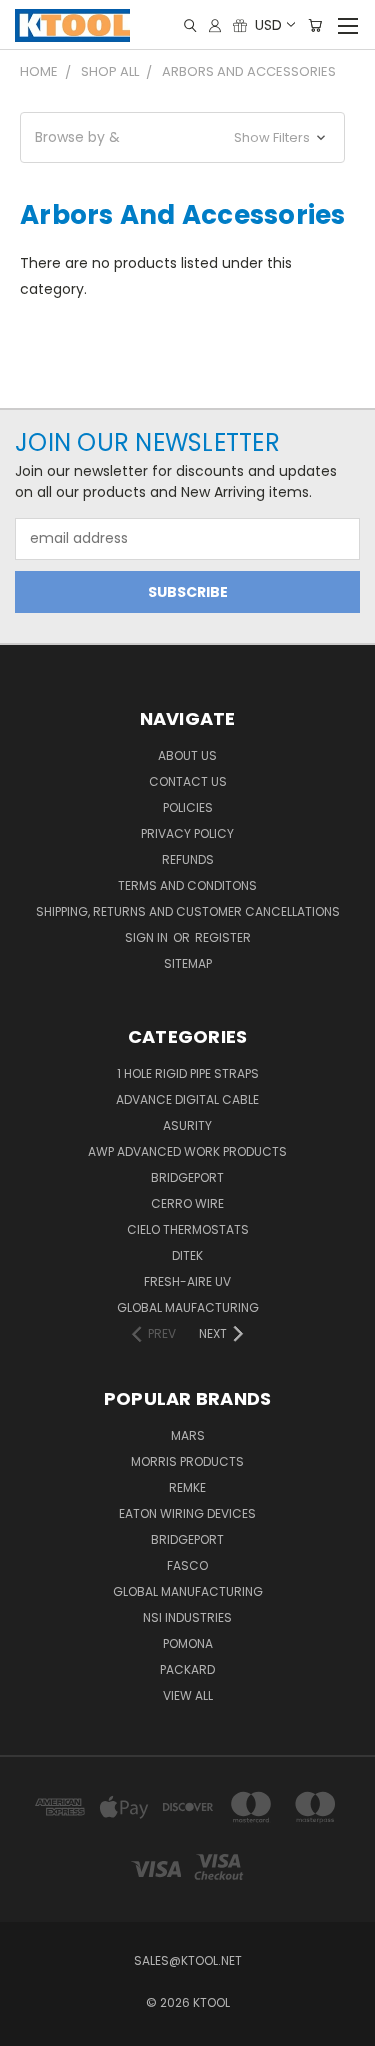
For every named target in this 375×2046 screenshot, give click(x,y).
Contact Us (188, 781)
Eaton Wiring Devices (187, 1513)
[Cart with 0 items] (315, 25)
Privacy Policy (187, 833)
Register (223, 937)
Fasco (187, 1565)
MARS (188, 1435)
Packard (187, 1669)
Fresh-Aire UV (187, 1281)
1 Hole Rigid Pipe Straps (188, 1073)
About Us (187, 755)
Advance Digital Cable (187, 1099)
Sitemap (188, 963)
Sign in (148, 937)
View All (188, 1695)
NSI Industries (187, 1617)
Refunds (188, 859)
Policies (188, 807)
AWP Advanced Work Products (187, 1151)
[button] (182, 137)
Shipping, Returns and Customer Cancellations (188, 911)
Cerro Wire (187, 1203)
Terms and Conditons (187, 885)
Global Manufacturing (188, 1591)
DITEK (187, 1255)
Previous (31, 2026)
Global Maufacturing (188, 1307)
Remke (187, 1487)
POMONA (188, 1643)
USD (268, 25)
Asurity (187, 1125)
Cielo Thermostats (188, 1229)
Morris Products (187, 1461)
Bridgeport (187, 1177)
